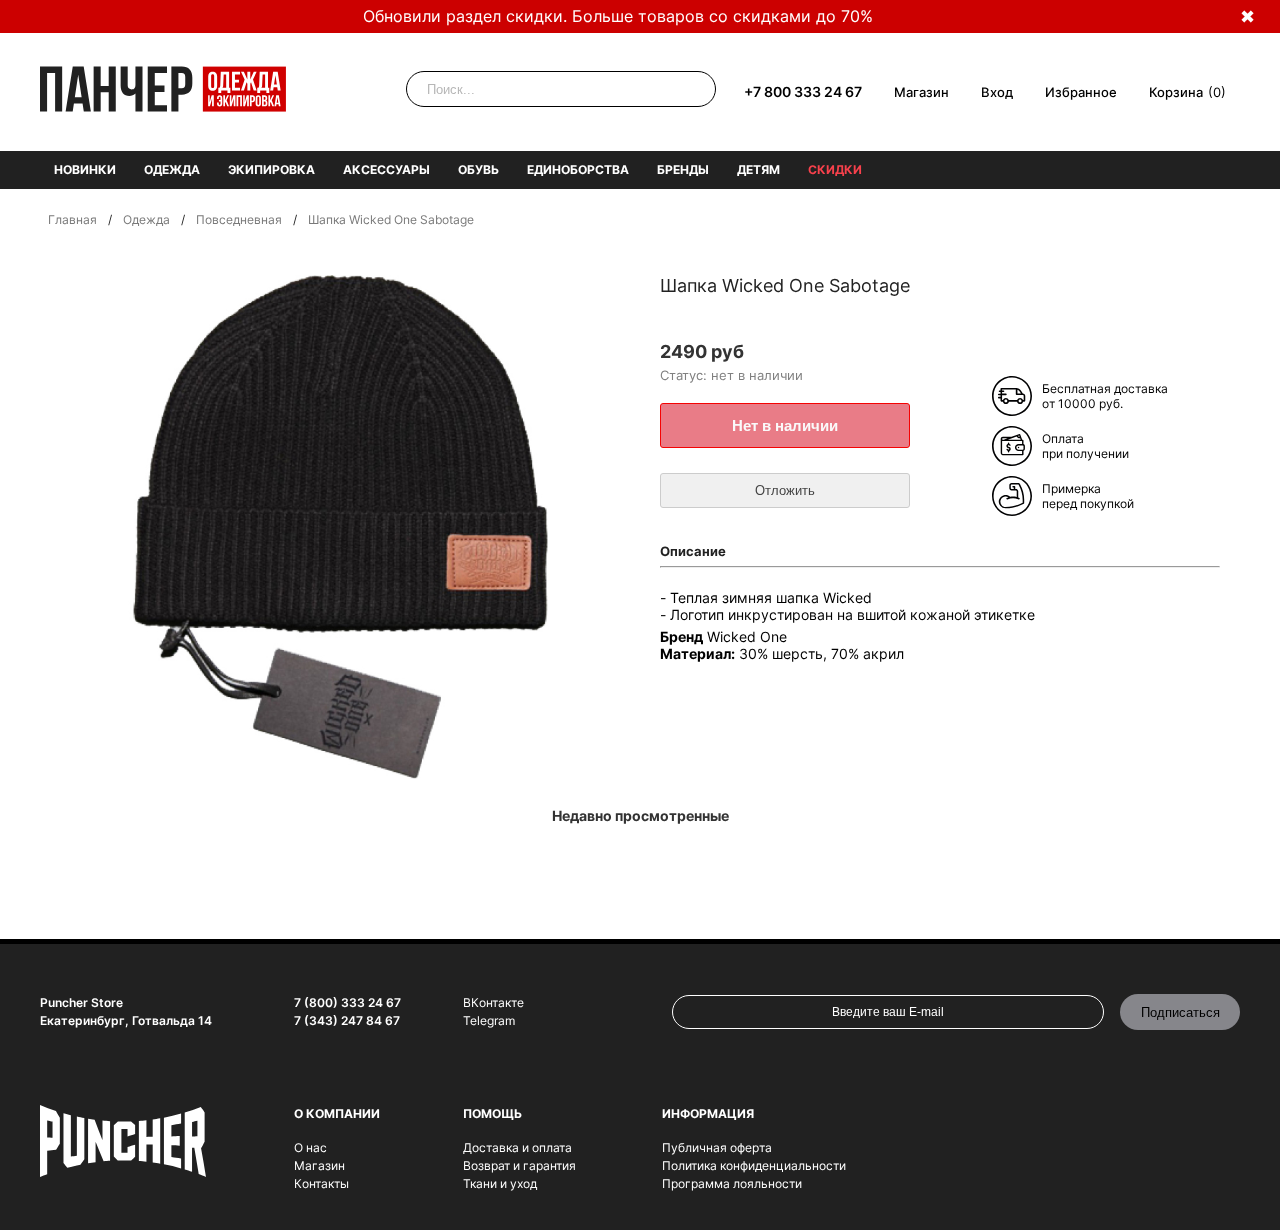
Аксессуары (386, 169)
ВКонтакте (493, 1002)
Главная (72, 219)
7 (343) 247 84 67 (347, 1020)
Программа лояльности (732, 1183)
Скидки (835, 169)
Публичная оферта (717, 1147)
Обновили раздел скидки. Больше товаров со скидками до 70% (618, 16)
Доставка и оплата (517, 1147)
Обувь (478, 169)
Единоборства (578, 169)
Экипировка (271, 169)
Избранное (1081, 92)
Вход (997, 92)
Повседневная (239, 219)
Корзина (1176, 92)
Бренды (683, 169)
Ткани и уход (500, 1183)
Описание (693, 551)
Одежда (172, 169)
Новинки (85, 169)
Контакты (321, 1183)
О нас (310, 1147)
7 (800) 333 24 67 (347, 1002)
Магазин (921, 92)
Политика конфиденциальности (754, 1165)
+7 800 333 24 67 (803, 91)
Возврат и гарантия (519, 1165)
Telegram (489, 1020)
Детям (758, 169)
